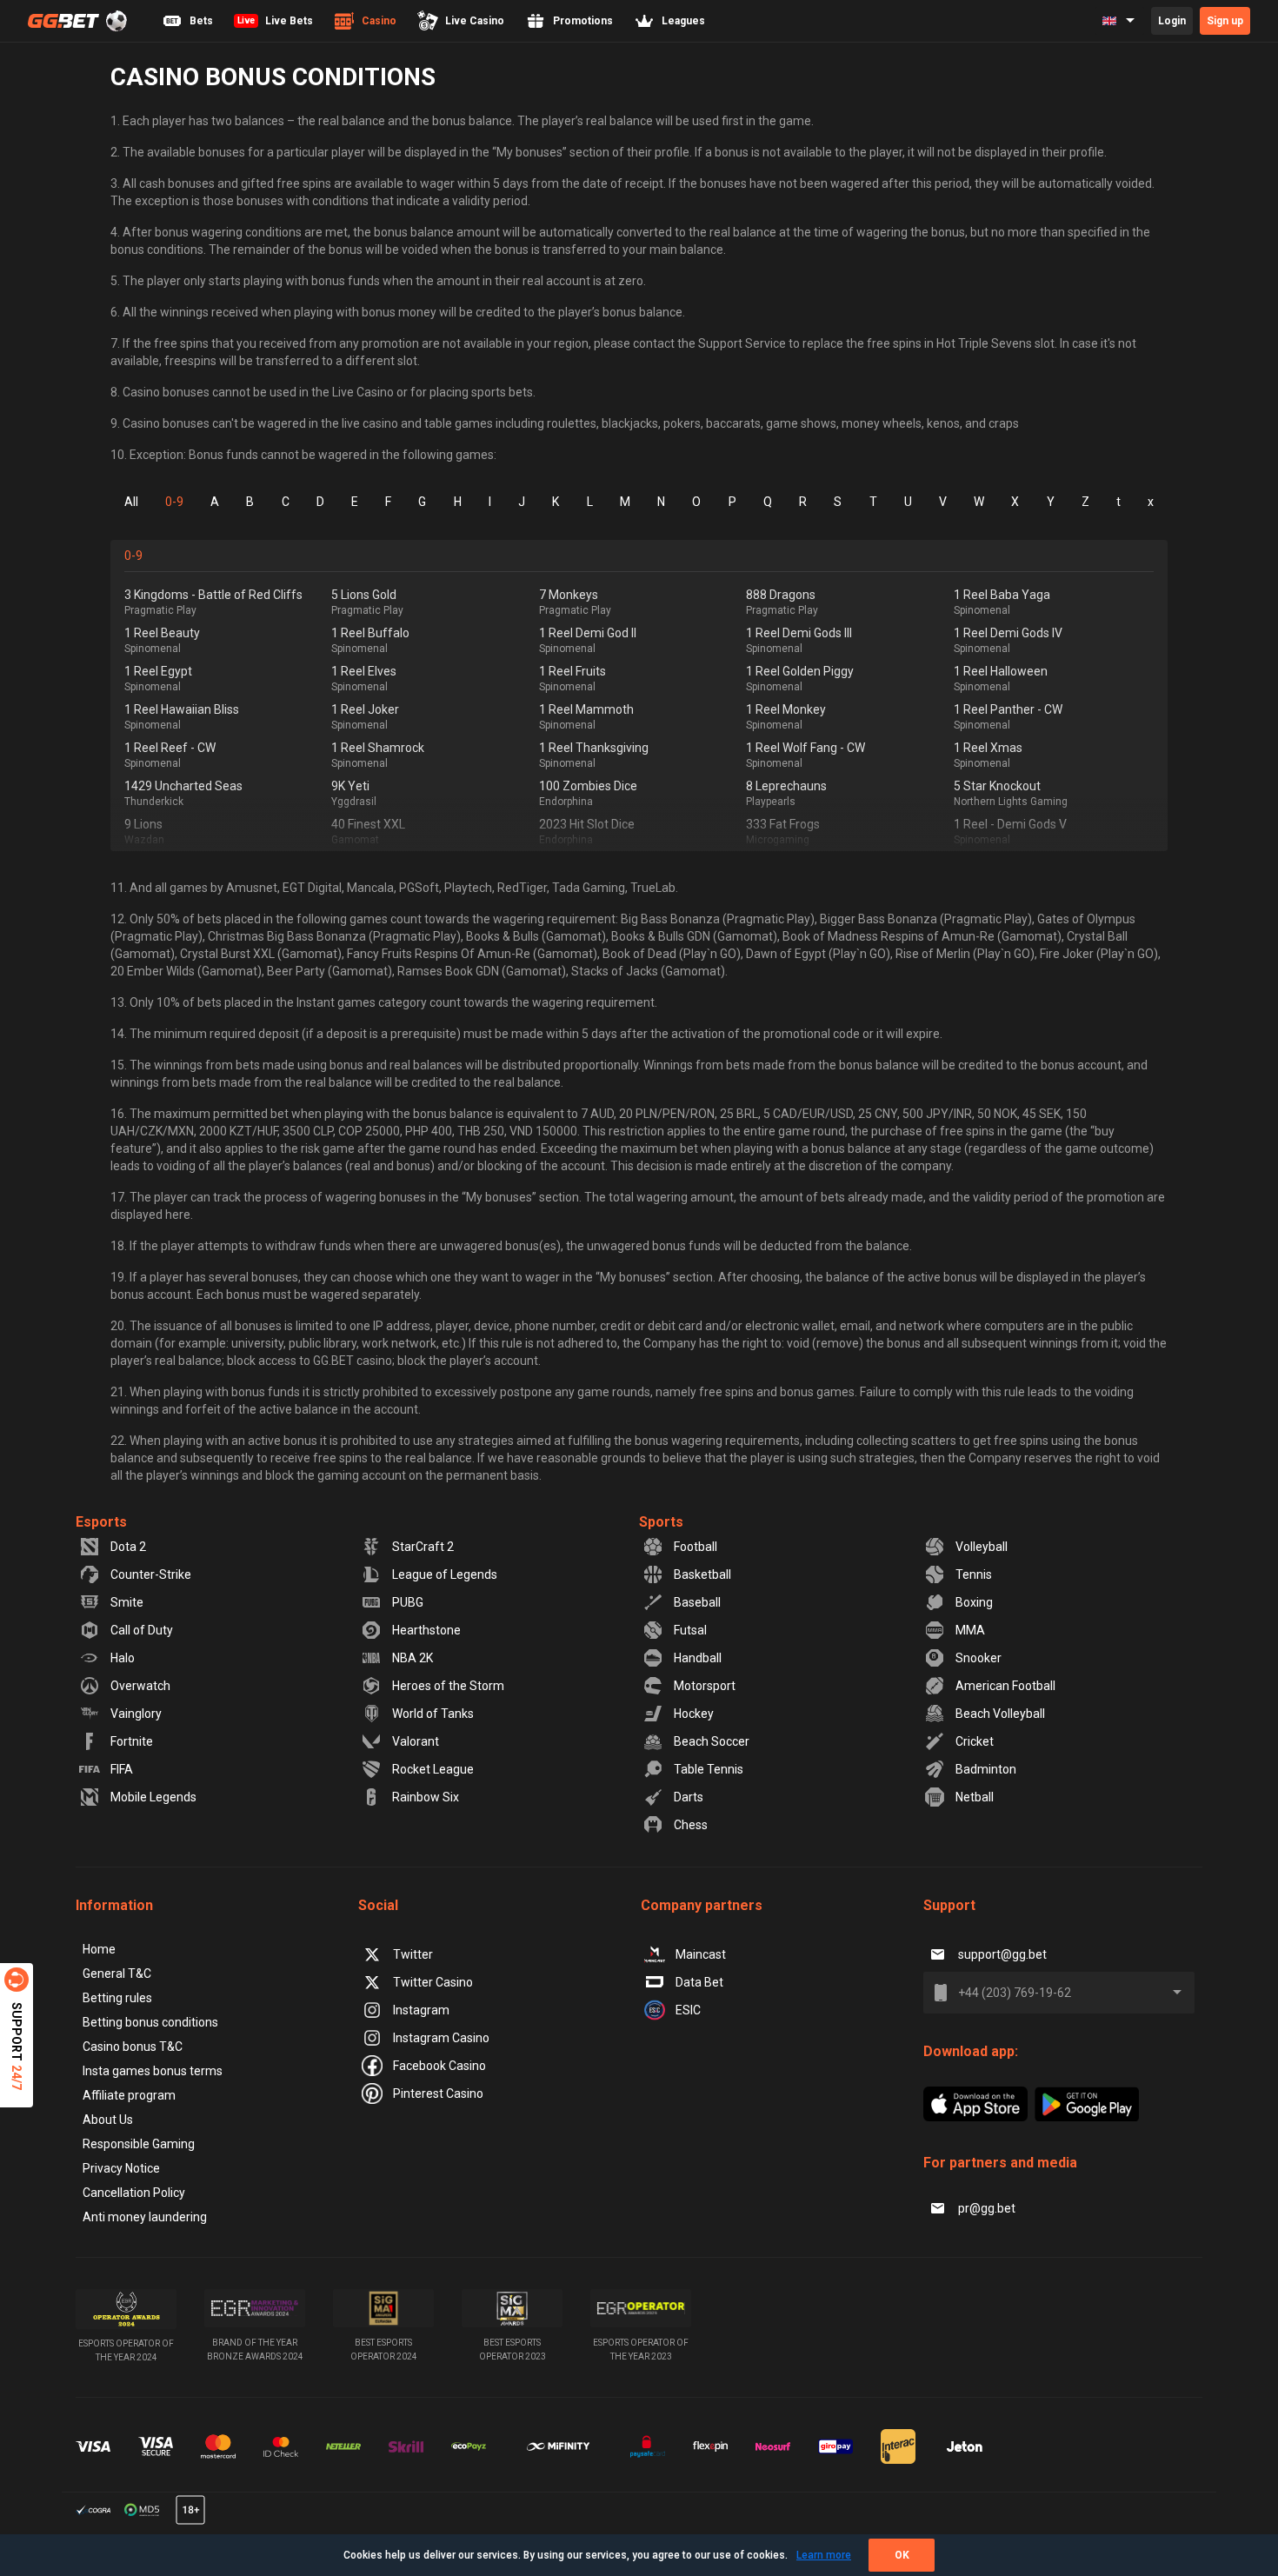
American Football (1005, 1686)
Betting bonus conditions (150, 2022)
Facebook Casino (439, 2066)
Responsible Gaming (139, 2144)
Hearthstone (426, 1630)
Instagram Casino (441, 2038)
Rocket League (433, 1769)
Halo (123, 1658)
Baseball (697, 1602)
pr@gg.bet (987, 2208)
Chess (691, 1825)
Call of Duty (142, 1630)
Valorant (416, 1741)
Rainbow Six (426, 1797)
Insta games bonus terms (153, 2071)
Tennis (974, 1574)
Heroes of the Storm (448, 1686)
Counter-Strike (151, 1574)
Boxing (974, 1602)
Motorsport (705, 1686)
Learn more (824, 2555)
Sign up (1225, 21)
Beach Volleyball (1000, 1714)
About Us (108, 2120)
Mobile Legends (153, 1797)
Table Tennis (709, 1769)
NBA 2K (413, 1658)
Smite (127, 1602)
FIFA (122, 1769)
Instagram (421, 2010)
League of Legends (445, 1574)
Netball (975, 1797)
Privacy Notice (121, 2168)
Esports (101, 1522)
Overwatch (140, 1686)
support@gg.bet (1002, 1954)
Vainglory (136, 1714)
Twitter (413, 1954)
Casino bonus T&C (133, 2047)
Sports (661, 1522)
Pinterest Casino (438, 2093)
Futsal (690, 1630)
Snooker (978, 1658)
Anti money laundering (145, 2217)
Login (1172, 21)
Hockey (694, 1714)
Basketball (702, 1574)
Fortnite (132, 1741)
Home (99, 1949)
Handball (698, 1658)
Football (696, 1547)
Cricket (975, 1741)
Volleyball (982, 1547)
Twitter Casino (433, 1982)
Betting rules (117, 1998)
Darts (689, 1797)
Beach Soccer (712, 1741)
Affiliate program (129, 2095)
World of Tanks (433, 1714)
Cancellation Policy (134, 2193)
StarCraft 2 (423, 1547)
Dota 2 (128, 1547)
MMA (970, 1630)
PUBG (408, 1602)
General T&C (117, 1974)
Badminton (986, 1769)
